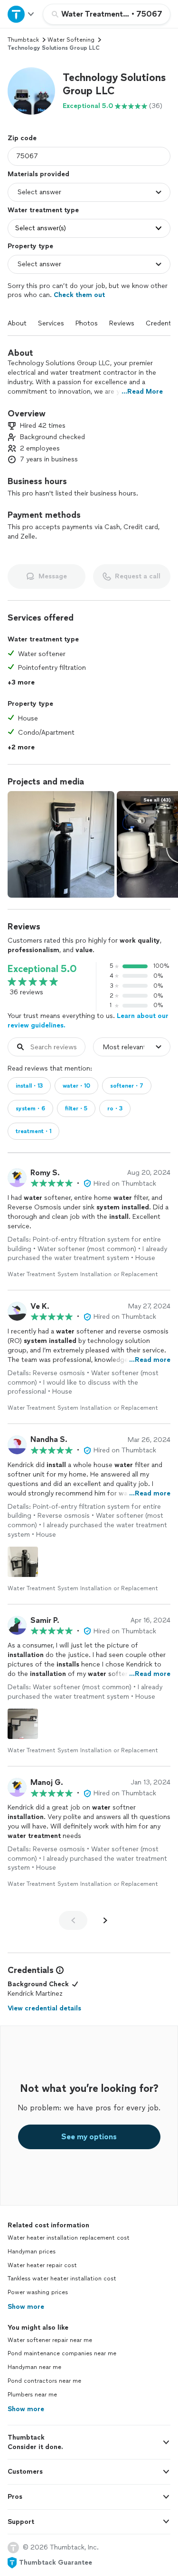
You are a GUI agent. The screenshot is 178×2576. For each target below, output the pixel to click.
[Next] (105, 1920)
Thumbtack (23, 40)
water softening (71, 40)
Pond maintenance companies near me (62, 2353)
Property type (30, 246)
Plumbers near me (32, 2395)
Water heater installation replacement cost (69, 2238)
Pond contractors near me (44, 2381)
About (17, 323)
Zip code (22, 138)
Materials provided (38, 174)
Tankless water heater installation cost (62, 2279)
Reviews (122, 323)
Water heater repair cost (42, 2265)
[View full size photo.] (61, 844)
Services (51, 323)
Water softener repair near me (50, 2340)
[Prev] (73, 1920)
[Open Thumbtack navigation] (21, 14)
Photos (87, 323)
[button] (31, 91)
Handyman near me (34, 2367)
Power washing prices (38, 2292)
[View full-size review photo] (23, 1562)
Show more (26, 2307)
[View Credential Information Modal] (59, 1970)
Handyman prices (32, 2252)
